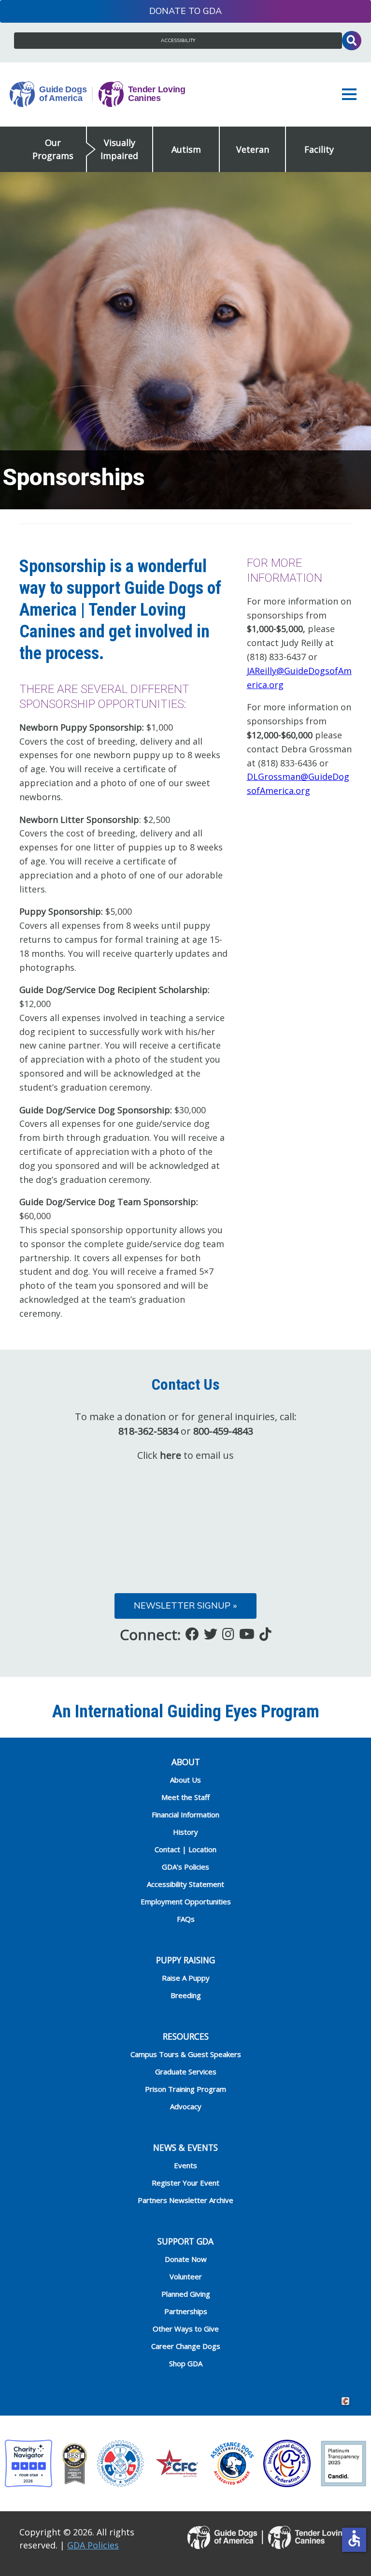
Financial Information (185, 1814)
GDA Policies (93, 2545)
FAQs (186, 1919)
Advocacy (186, 2106)
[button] (352, 94)
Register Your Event (185, 2183)
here (171, 1455)
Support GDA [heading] (185, 2241)
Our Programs (53, 149)
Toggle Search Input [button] (352, 41)
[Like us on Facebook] (192, 1634)
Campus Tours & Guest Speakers (186, 2054)
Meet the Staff (185, 1797)
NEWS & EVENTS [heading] (185, 2147)
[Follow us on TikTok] (265, 1634)
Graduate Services (186, 2072)
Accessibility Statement (185, 1884)
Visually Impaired (119, 149)
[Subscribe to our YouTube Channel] (247, 1634)
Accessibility (178, 41)
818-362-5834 (148, 1431)
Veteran (253, 149)
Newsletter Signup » (185, 1606)
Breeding (186, 1995)
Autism (186, 149)
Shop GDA (186, 2363)
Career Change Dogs (186, 2346)
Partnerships (186, 2311)
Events (185, 2165)
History (185, 1832)
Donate (168, 11)
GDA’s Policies (185, 1867)
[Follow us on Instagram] (228, 1634)
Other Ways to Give (186, 2329)
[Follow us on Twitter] (211, 1634)
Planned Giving (186, 2294)
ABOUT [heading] (186, 1762)
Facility (319, 149)
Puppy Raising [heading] (185, 1960)
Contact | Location (185, 1849)
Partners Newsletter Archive (185, 2200)
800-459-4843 (223, 1431)
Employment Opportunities (186, 1901)
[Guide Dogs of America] (98, 95)
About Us (185, 1780)
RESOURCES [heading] (186, 2036)
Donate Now (186, 2259)
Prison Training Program (185, 2089)
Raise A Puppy (186, 1978)
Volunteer (186, 2276)
